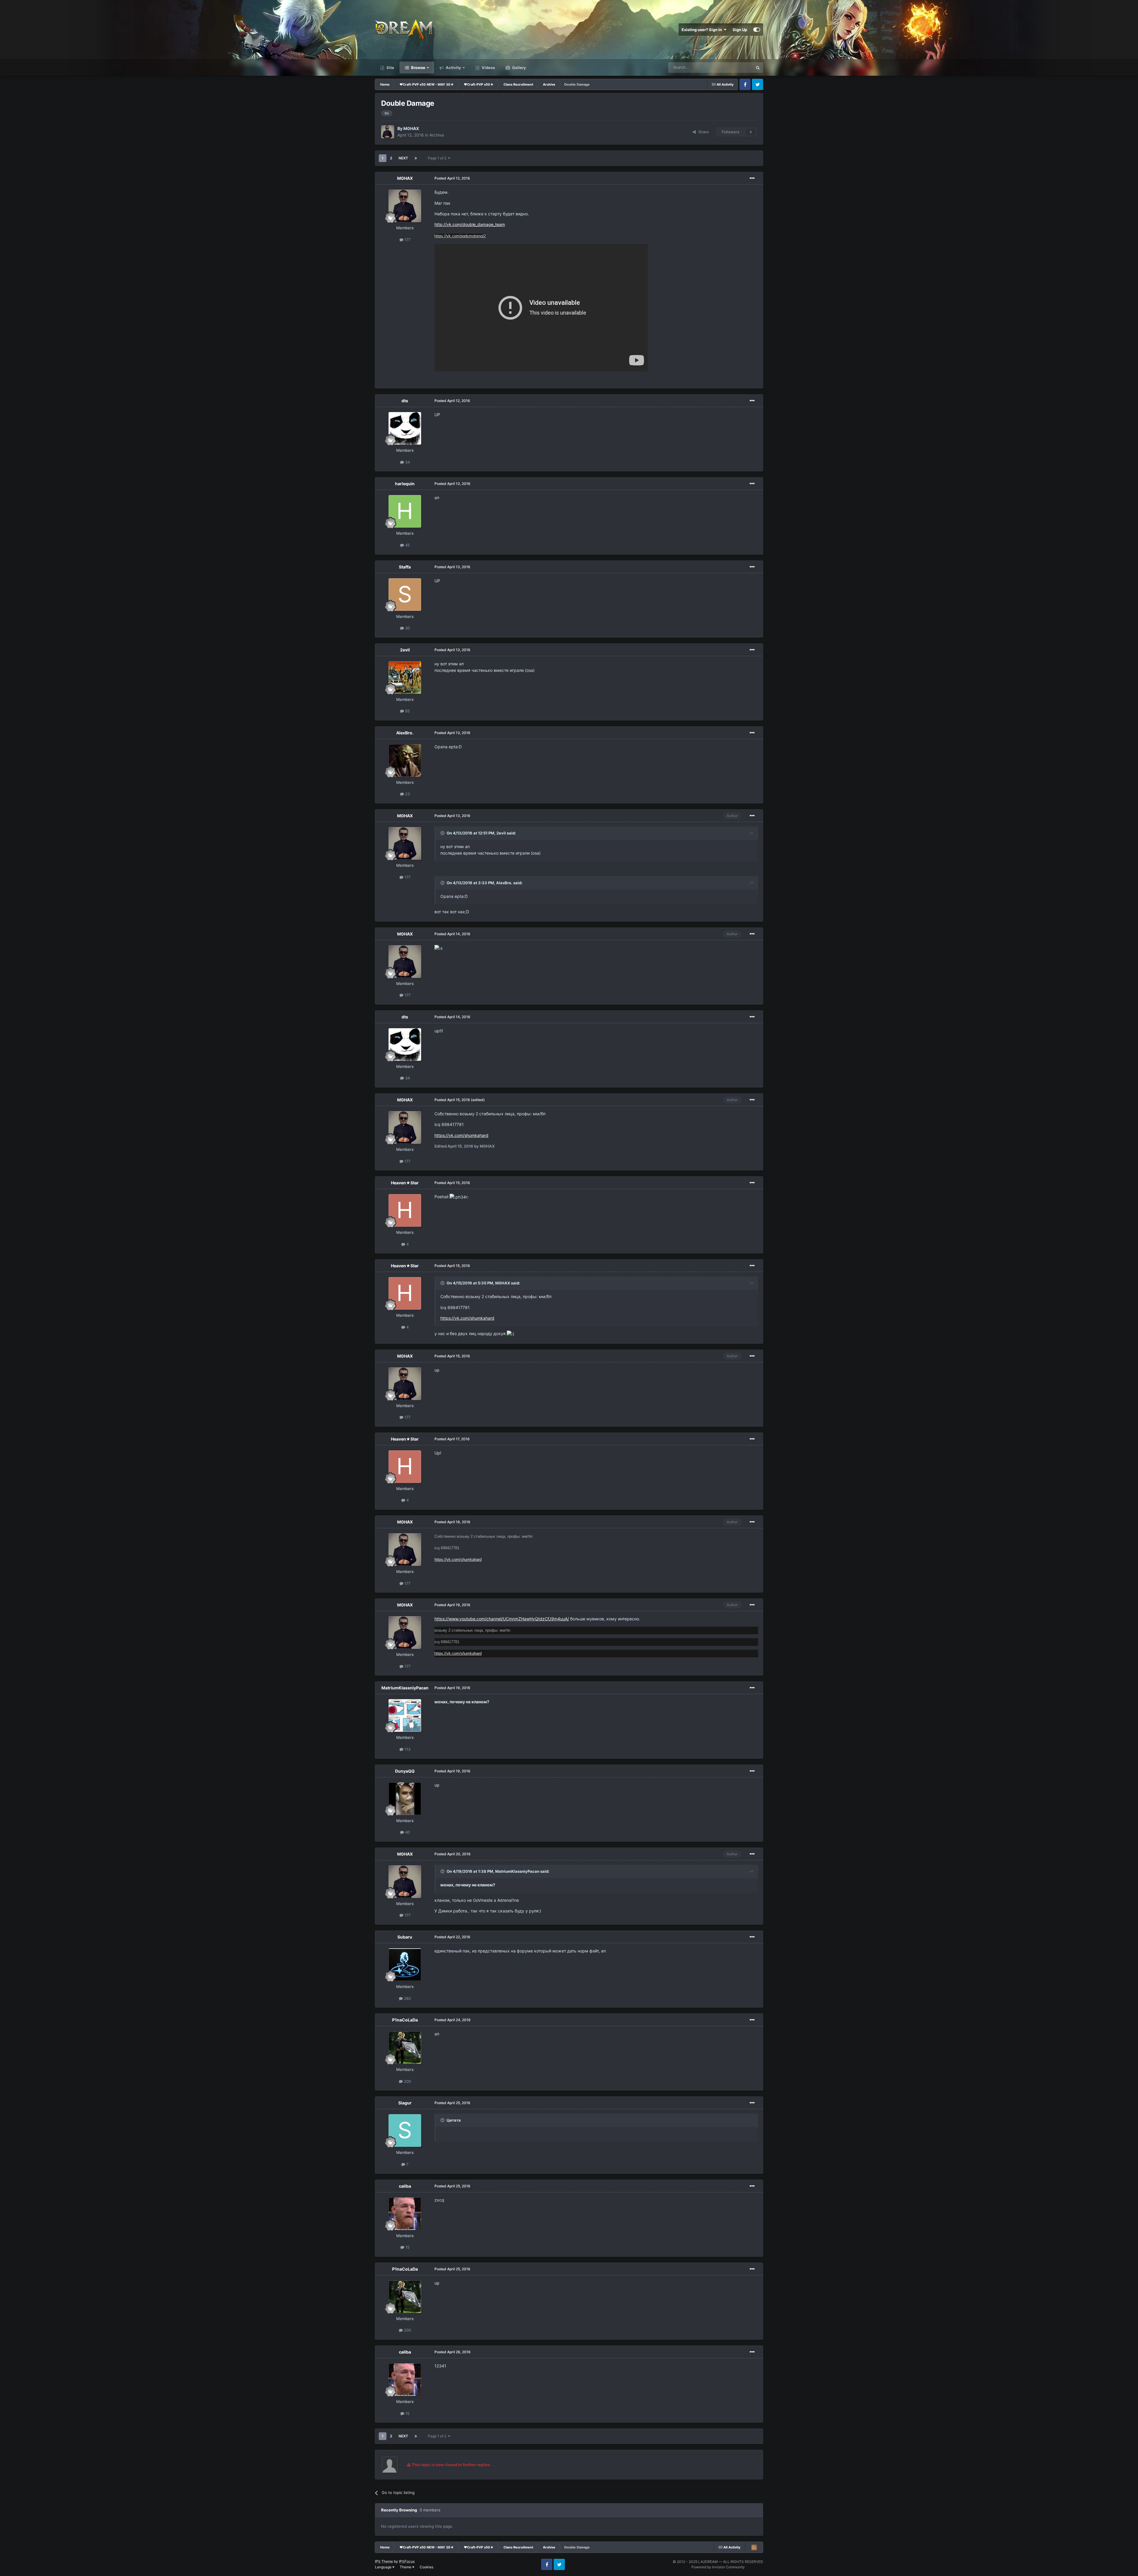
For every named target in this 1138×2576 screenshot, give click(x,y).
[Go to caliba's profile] (405, 2214)
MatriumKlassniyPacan (405, 1688)
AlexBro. (405, 733)
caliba (405, 2186)
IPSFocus (407, 2561)
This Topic (736, 67)
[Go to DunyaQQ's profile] (405, 1799)
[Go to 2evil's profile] (405, 677)
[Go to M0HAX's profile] (388, 132)
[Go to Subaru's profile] (405, 1965)
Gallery (519, 68)
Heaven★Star (405, 1183)
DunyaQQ (405, 1771)
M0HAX (411, 128)
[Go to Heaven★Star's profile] (405, 1210)
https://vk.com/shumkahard (461, 1135)
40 (407, 1832)
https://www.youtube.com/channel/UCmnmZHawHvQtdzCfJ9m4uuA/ (502, 1619)
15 (407, 2247)
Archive (437, 135)
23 (407, 794)
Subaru (405, 1937)
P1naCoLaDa (405, 2020)
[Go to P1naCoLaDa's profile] (405, 2048)
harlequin (405, 484)
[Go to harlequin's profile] (405, 511)
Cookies (426, 2567)
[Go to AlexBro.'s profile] (405, 760)
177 (407, 240)
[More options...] (752, 178)
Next (403, 158)
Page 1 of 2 (438, 158)
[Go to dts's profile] (405, 428)
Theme (406, 2567)
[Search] (758, 68)
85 (407, 711)
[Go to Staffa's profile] (405, 595)
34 (407, 462)
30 (407, 628)
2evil (405, 650)
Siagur (405, 2103)
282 (407, 1998)
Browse (418, 68)
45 (407, 545)
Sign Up (740, 30)
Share (702, 132)
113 (407, 1749)
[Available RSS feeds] (754, 2547)
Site (390, 68)
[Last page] (416, 158)
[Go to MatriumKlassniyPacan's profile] (405, 1715)
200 (407, 2081)
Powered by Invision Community (718, 2567)
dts (405, 401)
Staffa (405, 567)
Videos (488, 68)
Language (384, 2567)
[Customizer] (757, 30)
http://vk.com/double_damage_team (470, 224)
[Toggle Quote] (443, 833)
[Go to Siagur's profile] (405, 2130)
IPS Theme (384, 2561)
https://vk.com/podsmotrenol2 (460, 236)
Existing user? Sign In (703, 30)
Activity (453, 68)
